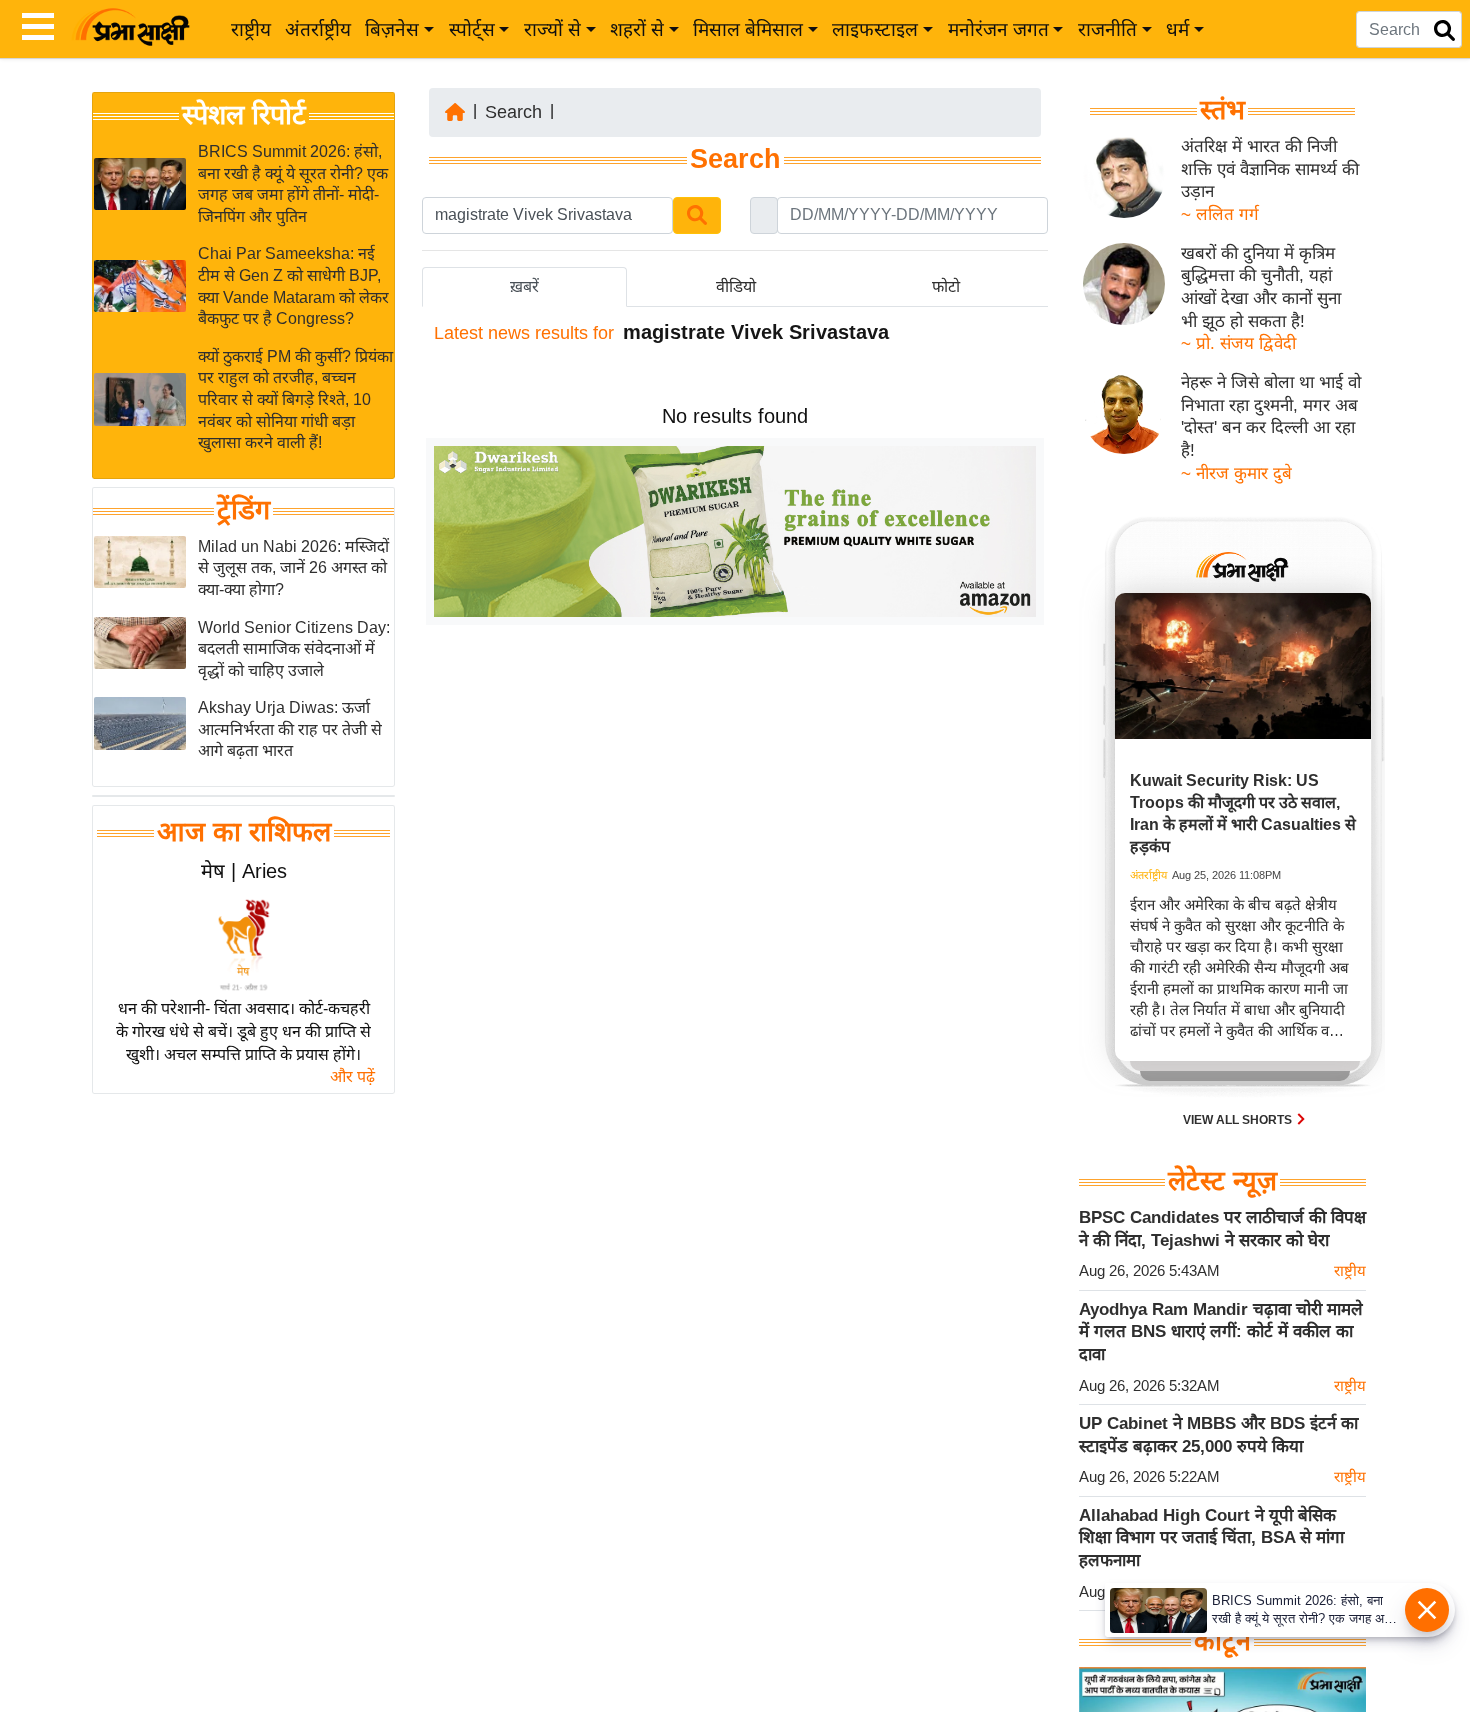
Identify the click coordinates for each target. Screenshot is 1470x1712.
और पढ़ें (352, 1076)
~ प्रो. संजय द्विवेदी (1238, 343)
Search (513, 112)
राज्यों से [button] (552, 29)
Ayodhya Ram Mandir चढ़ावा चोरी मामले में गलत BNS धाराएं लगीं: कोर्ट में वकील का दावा (1221, 1332)
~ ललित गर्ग (1220, 214)
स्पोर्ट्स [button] (472, 29)
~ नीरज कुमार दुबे (1236, 473)
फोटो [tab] (946, 286)
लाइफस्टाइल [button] (875, 29)
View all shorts (1239, 1120)
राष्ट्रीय (251, 29)
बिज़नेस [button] (392, 29)
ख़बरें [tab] (524, 286)
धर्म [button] (1177, 29)
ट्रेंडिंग (243, 510)
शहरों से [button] (637, 29)
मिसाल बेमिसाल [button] (748, 29)
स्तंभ (1222, 110)
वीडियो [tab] (736, 286)
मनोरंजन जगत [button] (998, 29)
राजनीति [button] (1107, 29)
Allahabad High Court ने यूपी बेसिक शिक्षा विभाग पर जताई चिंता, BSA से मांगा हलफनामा (1211, 1538)
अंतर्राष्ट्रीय (318, 29)
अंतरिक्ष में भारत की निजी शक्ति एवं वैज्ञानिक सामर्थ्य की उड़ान (1270, 169)
